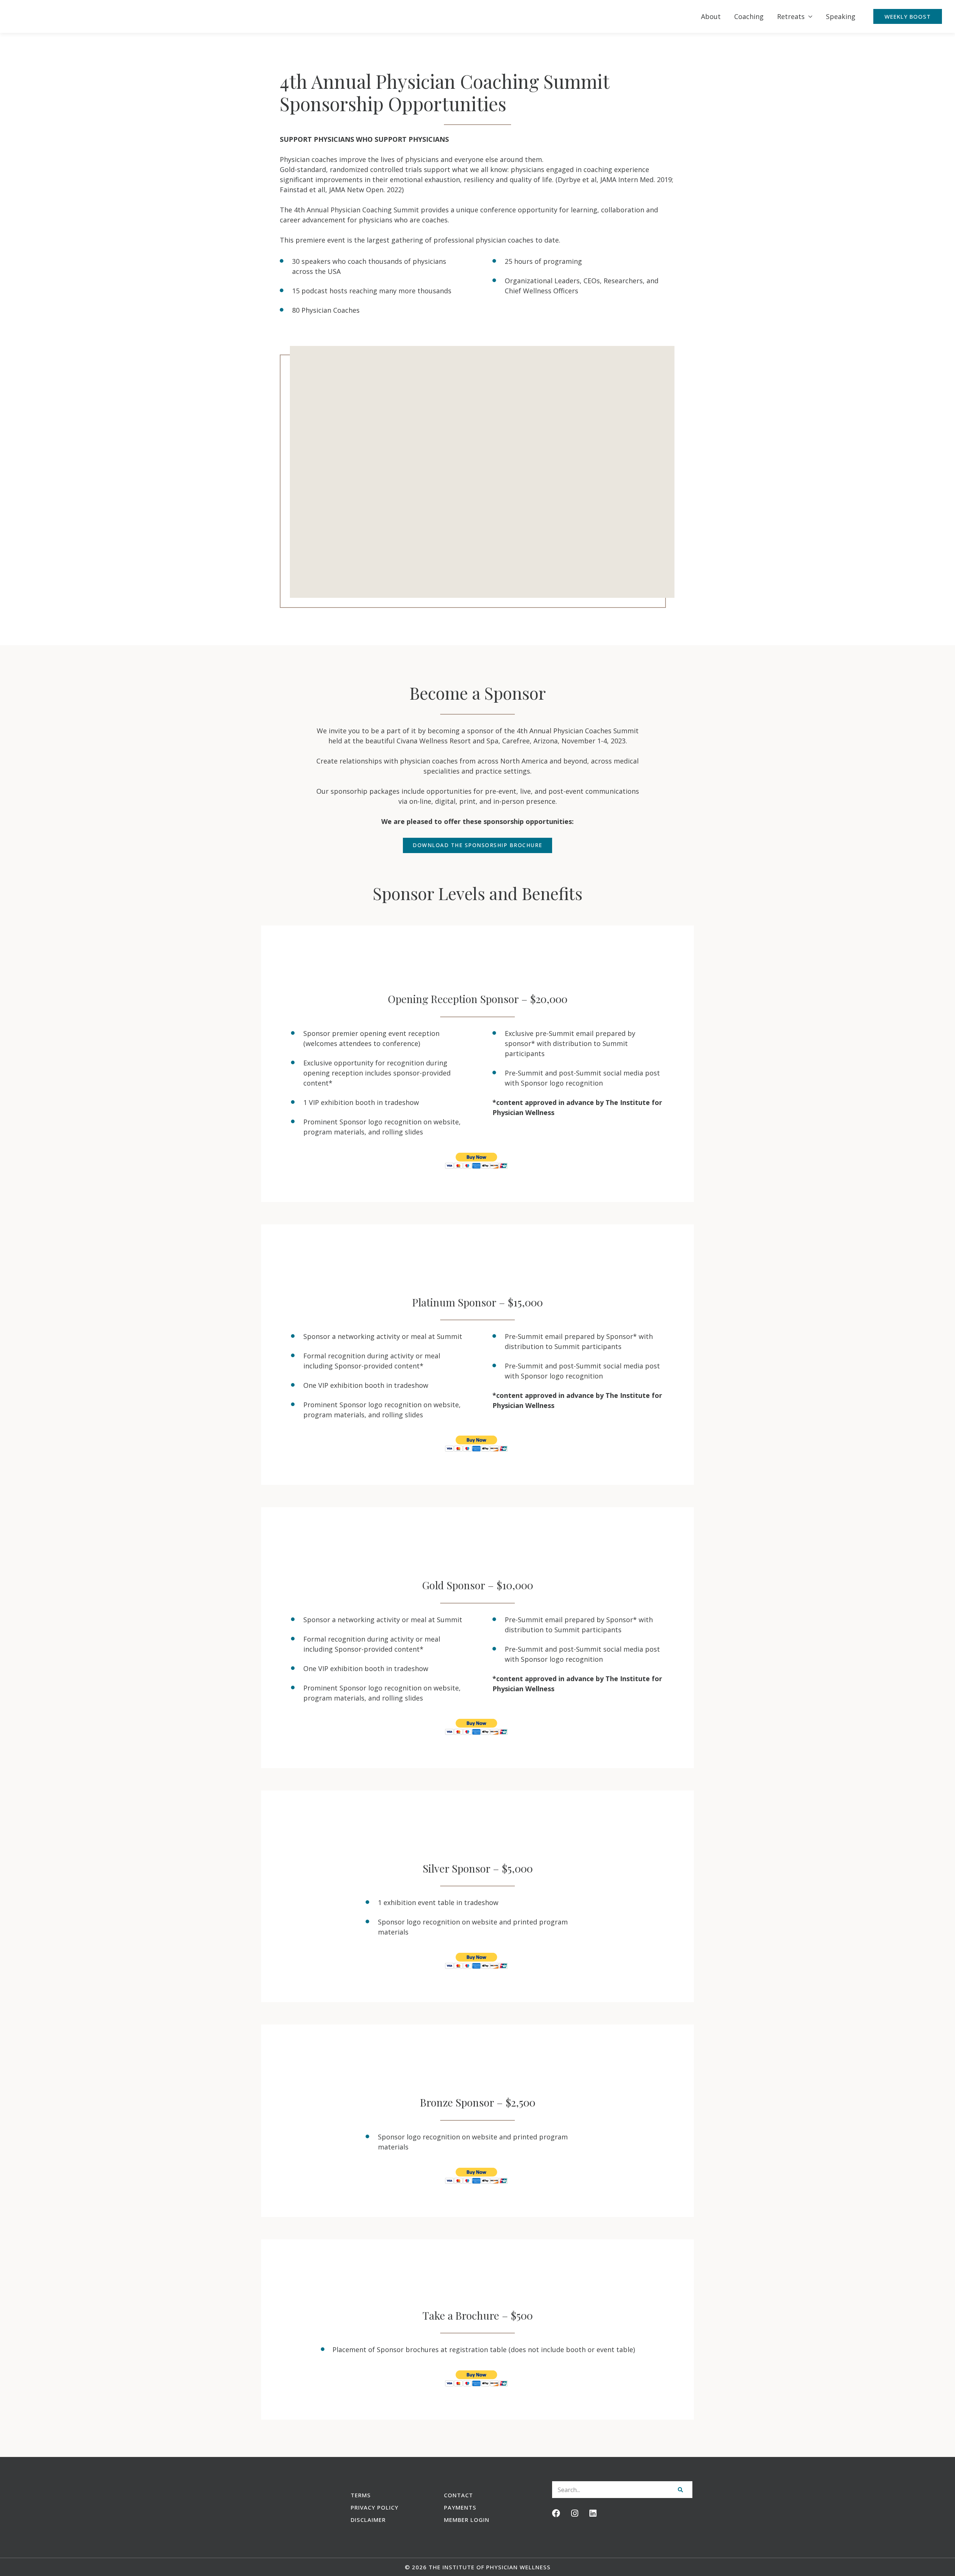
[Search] (680, 2490)
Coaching (749, 16)
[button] (908, 16)
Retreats (791, 16)
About (711, 16)
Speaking (841, 16)
